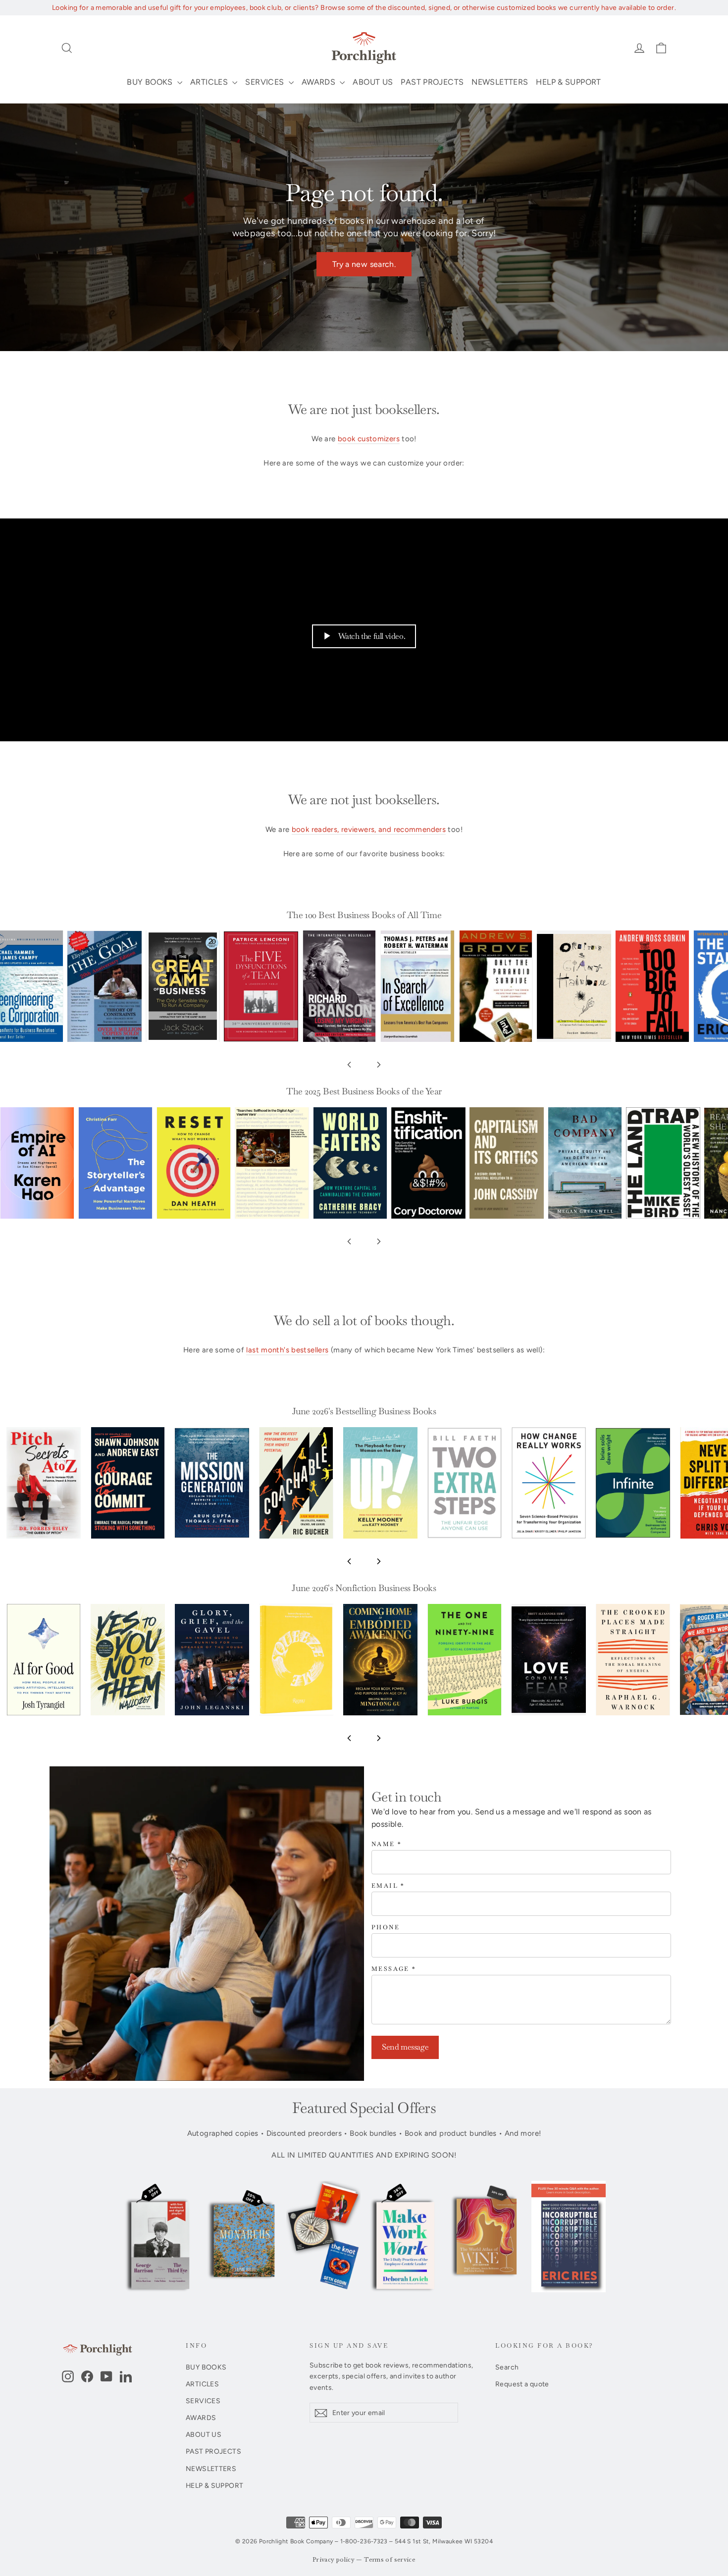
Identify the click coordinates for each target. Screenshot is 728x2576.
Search (507, 2367)
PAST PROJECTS (432, 82)
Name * (387, 1844)
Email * (388, 1886)
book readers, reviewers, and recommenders (369, 829)
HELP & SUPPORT (568, 82)
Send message (405, 2047)
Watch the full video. (372, 636)
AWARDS (320, 82)
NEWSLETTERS (500, 82)
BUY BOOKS (151, 82)
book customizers (369, 439)
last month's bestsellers (287, 1350)
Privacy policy (334, 2560)
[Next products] (379, 1065)
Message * (394, 1969)
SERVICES (265, 82)
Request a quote (522, 2384)
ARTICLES (210, 82)
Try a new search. (364, 264)
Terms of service (390, 2560)
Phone (386, 1928)
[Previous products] (349, 1065)
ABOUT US (373, 82)
